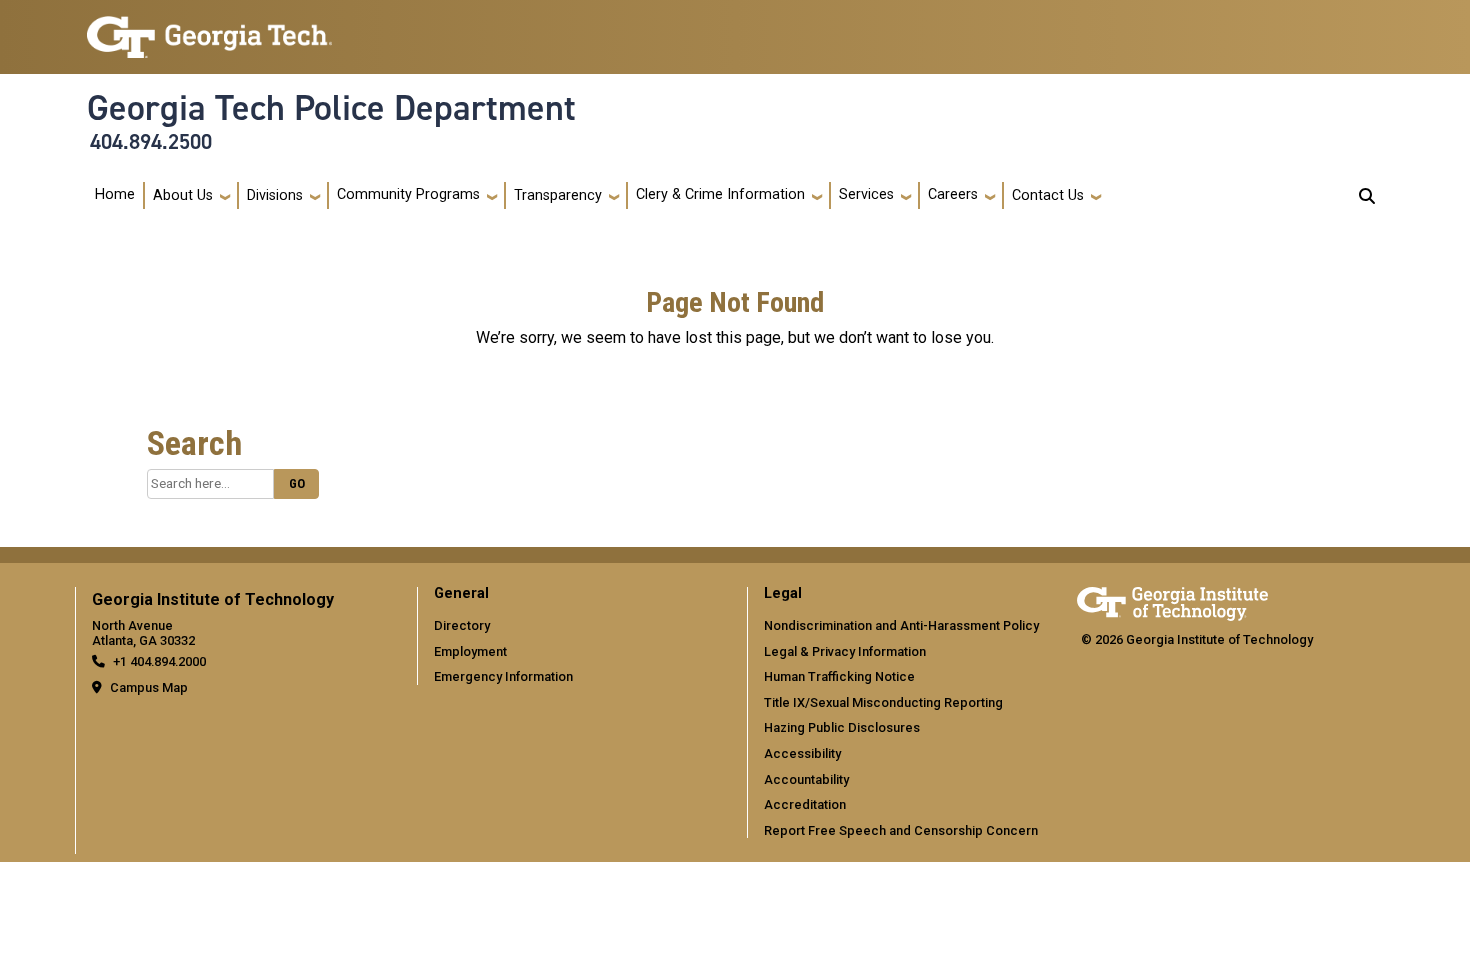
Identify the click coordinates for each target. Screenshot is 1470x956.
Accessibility (802, 753)
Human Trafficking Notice (839, 676)
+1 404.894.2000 (159, 661)
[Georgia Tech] (1172, 600)
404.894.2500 (151, 142)
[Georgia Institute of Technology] (209, 28)
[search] (1367, 196)
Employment (470, 651)
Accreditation (805, 804)
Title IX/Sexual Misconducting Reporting (883, 702)
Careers (953, 194)
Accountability (806, 779)
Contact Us (1048, 195)
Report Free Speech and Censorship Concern (901, 830)
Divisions (275, 195)
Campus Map (149, 687)
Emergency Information (503, 676)
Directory (462, 625)
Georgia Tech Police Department (331, 108)
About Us (183, 195)
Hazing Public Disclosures (842, 727)
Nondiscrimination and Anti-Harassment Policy (901, 625)
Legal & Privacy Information (845, 651)
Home (115, 194)
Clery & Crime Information (720, 194)
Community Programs (408, 194)
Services (866, 194)
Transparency (558, 195)
